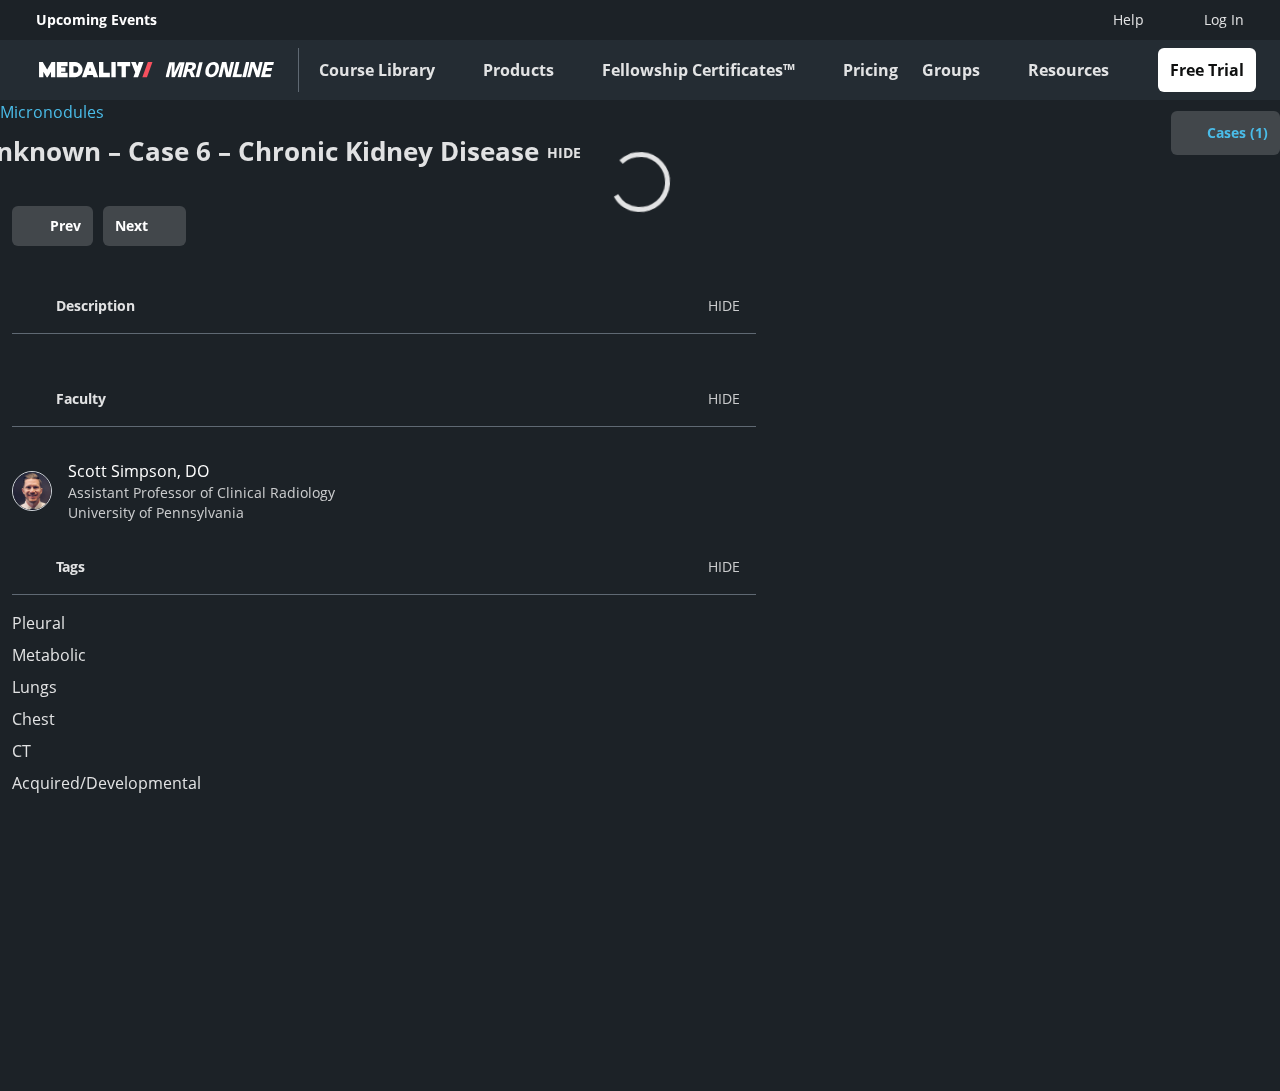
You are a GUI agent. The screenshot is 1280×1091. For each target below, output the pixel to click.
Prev (65, 225)
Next (131, 225)
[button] (384, 306)
